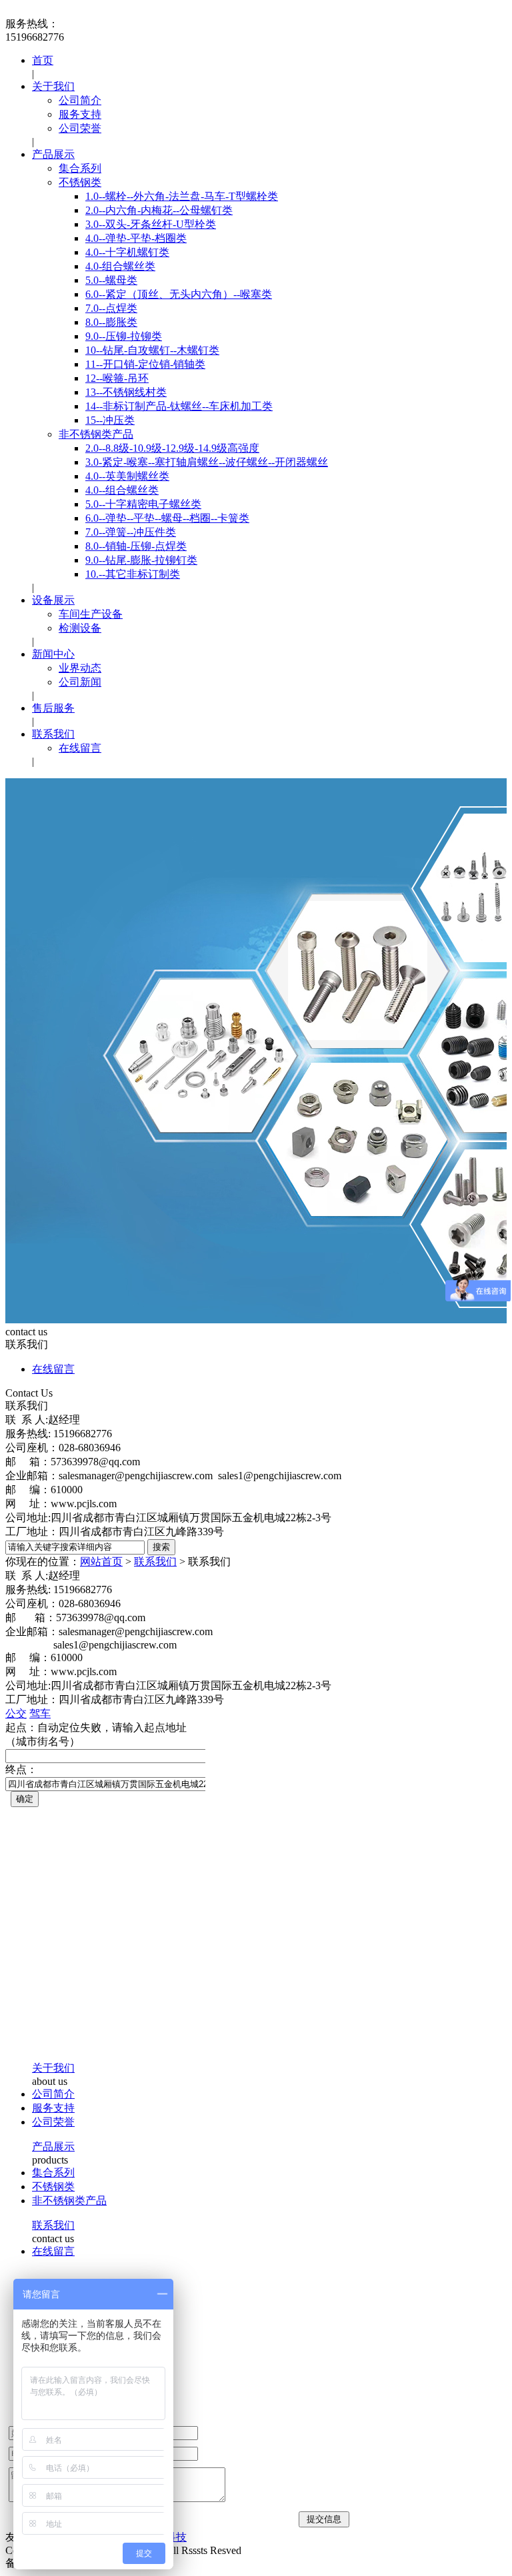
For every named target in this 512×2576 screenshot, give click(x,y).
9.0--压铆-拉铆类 (124, 336)
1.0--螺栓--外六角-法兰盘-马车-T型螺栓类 (182, 196)
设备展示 (53, 600)
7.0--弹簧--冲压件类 (131, 532)
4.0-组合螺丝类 (120, 266)
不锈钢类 (80, 182)
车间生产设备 (91, 614)
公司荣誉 (80, 128)
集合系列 (80, 168)
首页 (43, 60)
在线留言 (80, 748)
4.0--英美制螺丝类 (127, 476)
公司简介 (80, 100)
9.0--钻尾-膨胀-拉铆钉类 (141, 560)
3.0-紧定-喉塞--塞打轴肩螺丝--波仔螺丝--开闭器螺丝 (207, 462)
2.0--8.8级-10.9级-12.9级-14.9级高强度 (172, 448)
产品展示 (53, 154)
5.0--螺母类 (111, 280)
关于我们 (53, 86)
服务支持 (80, 114)
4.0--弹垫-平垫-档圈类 (136, 238)
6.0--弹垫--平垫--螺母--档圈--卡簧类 (167, 518)
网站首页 (101, 1562)
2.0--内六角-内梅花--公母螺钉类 (159, 210)
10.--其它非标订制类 (133, 574)
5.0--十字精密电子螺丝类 (143, 504)
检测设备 (80, 628)
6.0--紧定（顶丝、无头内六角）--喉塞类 (179, 294)
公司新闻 (80, 682)
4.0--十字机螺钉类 (127, 252)
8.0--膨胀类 (111, 322)
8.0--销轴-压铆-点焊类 (136, 546)
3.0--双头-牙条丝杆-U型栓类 (151, 224)
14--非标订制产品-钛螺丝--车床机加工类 (179, 406)
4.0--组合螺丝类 (122, 490)
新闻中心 (53, 654)
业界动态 (80, 668)
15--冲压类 (110, 420)
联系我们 (53, 734)
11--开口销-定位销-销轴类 (145, 364)
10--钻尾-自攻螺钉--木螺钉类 (152, 350)
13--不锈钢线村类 (126, 392)
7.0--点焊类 (111, 308)
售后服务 (53, 708)
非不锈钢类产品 (96, 434)
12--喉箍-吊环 (117, 378)
